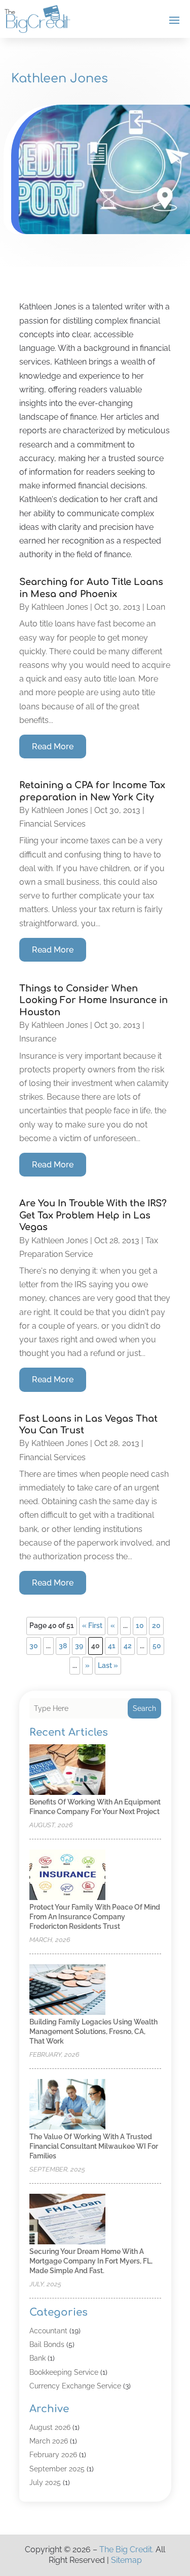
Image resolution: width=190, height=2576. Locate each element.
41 (112, 1646)
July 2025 (45, 2482)
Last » (108, 1665)
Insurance (38, 1039)
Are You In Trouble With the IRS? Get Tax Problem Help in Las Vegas (93, 1215)
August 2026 (50, 2427)
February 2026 (53, 2455)
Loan (156, 607)
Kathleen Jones (60, 607)
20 (156, 1625)
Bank (37, 2358)
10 (140, 1625)
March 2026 (49, 2441)
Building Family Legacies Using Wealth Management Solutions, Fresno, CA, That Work (93, 2031)
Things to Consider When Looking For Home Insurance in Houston (93, 1000)
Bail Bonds (47, 2344)
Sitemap (126, 2560)
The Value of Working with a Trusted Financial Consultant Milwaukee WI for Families (94, 2146)
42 (128, 1646)
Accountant (48, 2331)
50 (157, 1646)
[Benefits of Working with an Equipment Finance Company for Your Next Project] (67, 1770)
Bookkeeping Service (64, 2372)
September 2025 (57, 2469)
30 (34, 1646)
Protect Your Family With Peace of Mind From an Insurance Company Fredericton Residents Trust (95, 1917)
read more (53, 747)
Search (144, 1708)
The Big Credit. (126, 2549)
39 (79, 1646)
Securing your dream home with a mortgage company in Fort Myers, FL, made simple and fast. (91, 2261)
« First (92, 1625)
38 (63, 1646)
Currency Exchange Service (75, 2386)
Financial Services (52, 824)
